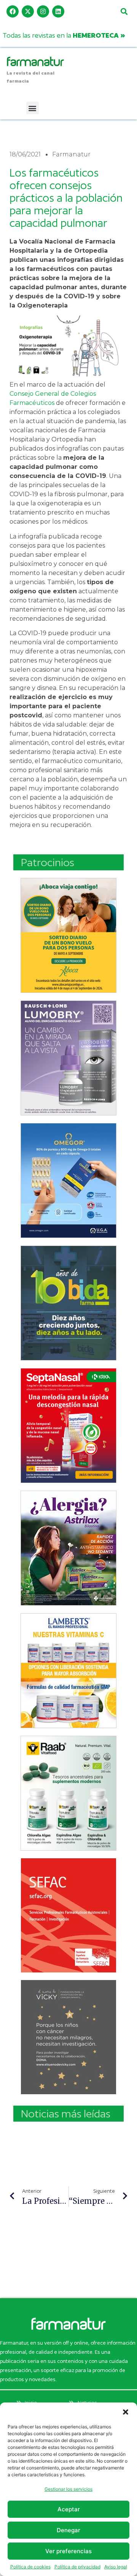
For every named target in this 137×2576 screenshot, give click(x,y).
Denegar (68, 2530)
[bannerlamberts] (68, 935)
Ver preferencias (68, 2551)
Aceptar (69, 2509)
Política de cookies (30, 2567)
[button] (126, 2412)
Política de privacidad (77, 2567)
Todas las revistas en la (64, 35)
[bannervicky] (68, 2037)
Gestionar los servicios (68, 2489)
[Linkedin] (58, 11)
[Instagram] (43, 11)
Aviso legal (116, 2567)
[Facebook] (13, 11)
